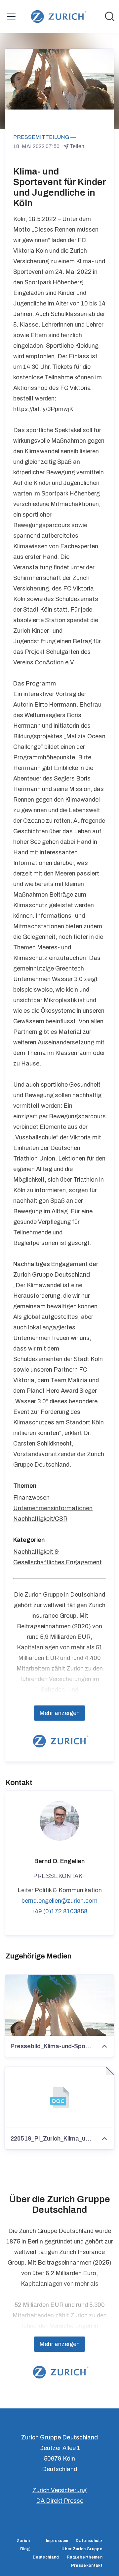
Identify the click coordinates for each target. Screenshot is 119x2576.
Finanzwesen (31, 1498)
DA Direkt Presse (60, 2501)
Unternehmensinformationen (53, 1508)
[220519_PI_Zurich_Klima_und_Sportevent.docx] (59, 2098)
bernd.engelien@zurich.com (59, 1901)
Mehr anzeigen (59, 1713)
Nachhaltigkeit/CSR (40, 1519)
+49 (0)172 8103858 (59, 1911)
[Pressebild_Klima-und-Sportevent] (59, 2005)
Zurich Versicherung (59, 2490)
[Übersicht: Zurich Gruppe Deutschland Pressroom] (57, 16)
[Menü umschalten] (11, 16)
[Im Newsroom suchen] (110, 16)
